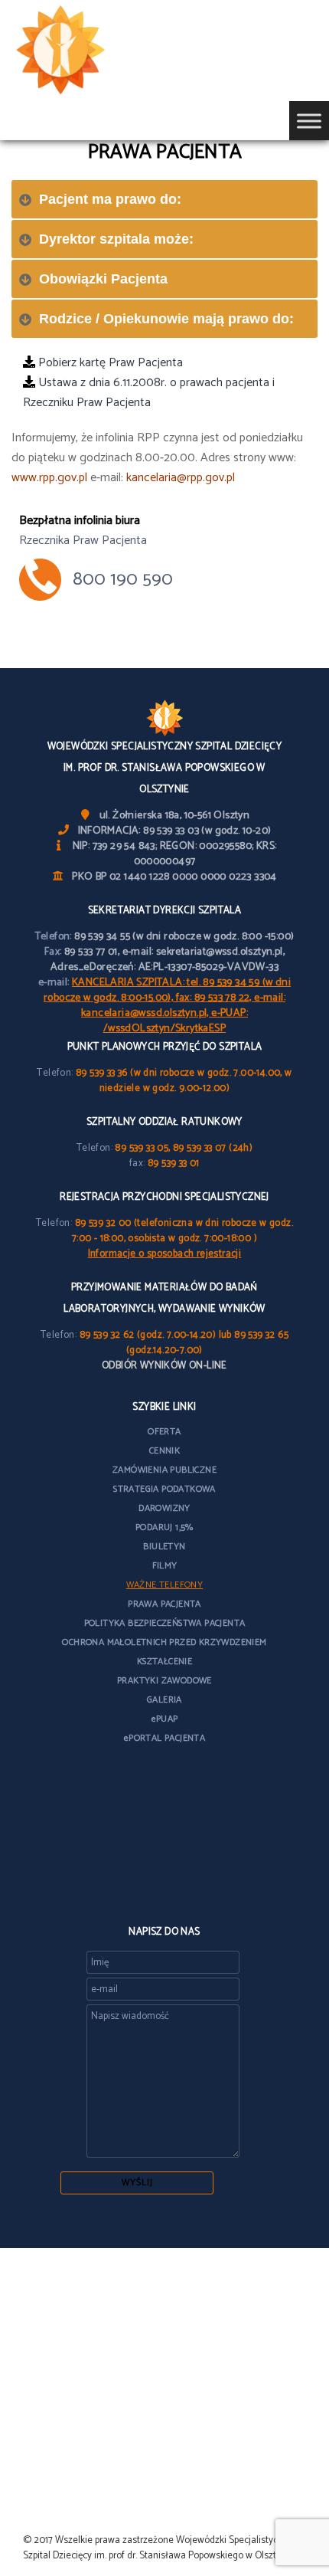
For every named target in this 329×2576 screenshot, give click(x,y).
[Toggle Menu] (309, 121)
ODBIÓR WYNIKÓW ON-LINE (164, 1366)
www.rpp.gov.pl (49, 478)
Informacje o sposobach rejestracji (165, 1254)
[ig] (164, 1893)
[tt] (164, 1819)
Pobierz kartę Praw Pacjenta (109, 363)
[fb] (164, 1783)
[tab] (164, 199)
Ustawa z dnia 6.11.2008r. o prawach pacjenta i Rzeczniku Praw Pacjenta (149, 393)
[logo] (84, 51)
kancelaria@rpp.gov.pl (181, 478)
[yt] (164, 1856)
